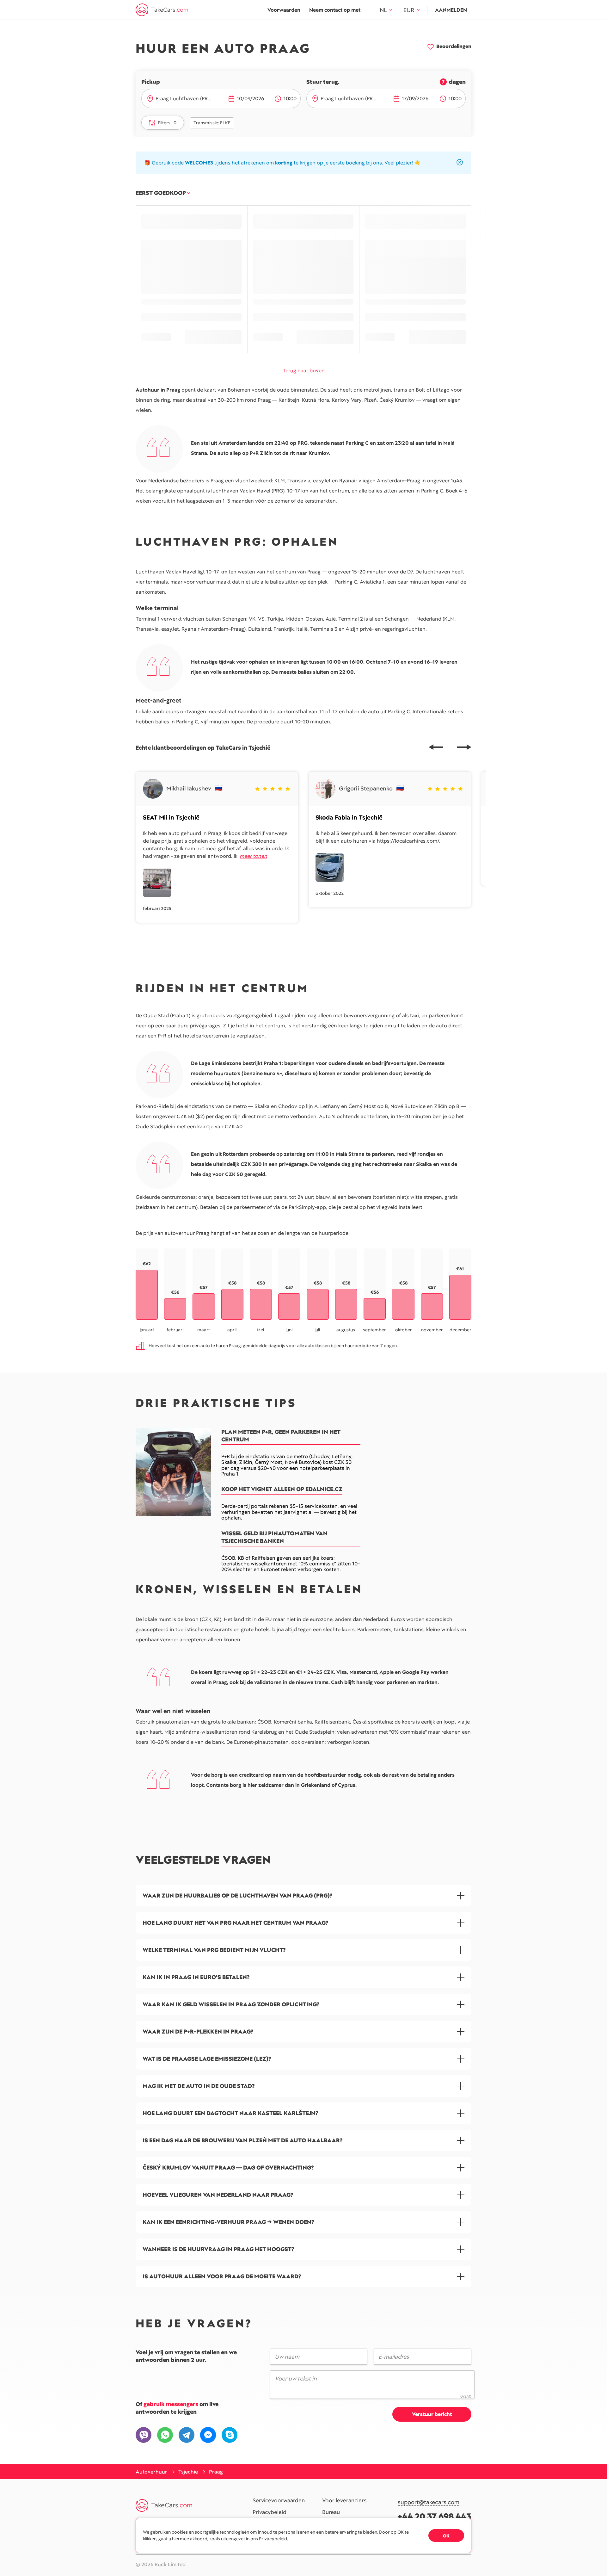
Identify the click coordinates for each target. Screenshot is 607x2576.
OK (446, 2536)
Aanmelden (451, 10)
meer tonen (253, 856)
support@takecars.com (429, 2502)
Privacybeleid (270, 2512)
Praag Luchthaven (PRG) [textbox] (184, 99)
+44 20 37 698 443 (435, 2516)
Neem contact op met (335, 10)
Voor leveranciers (344, 2501)
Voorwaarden (284, 10)
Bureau (331, 2512)
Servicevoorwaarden (279, 2501)
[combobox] (188, 99)
